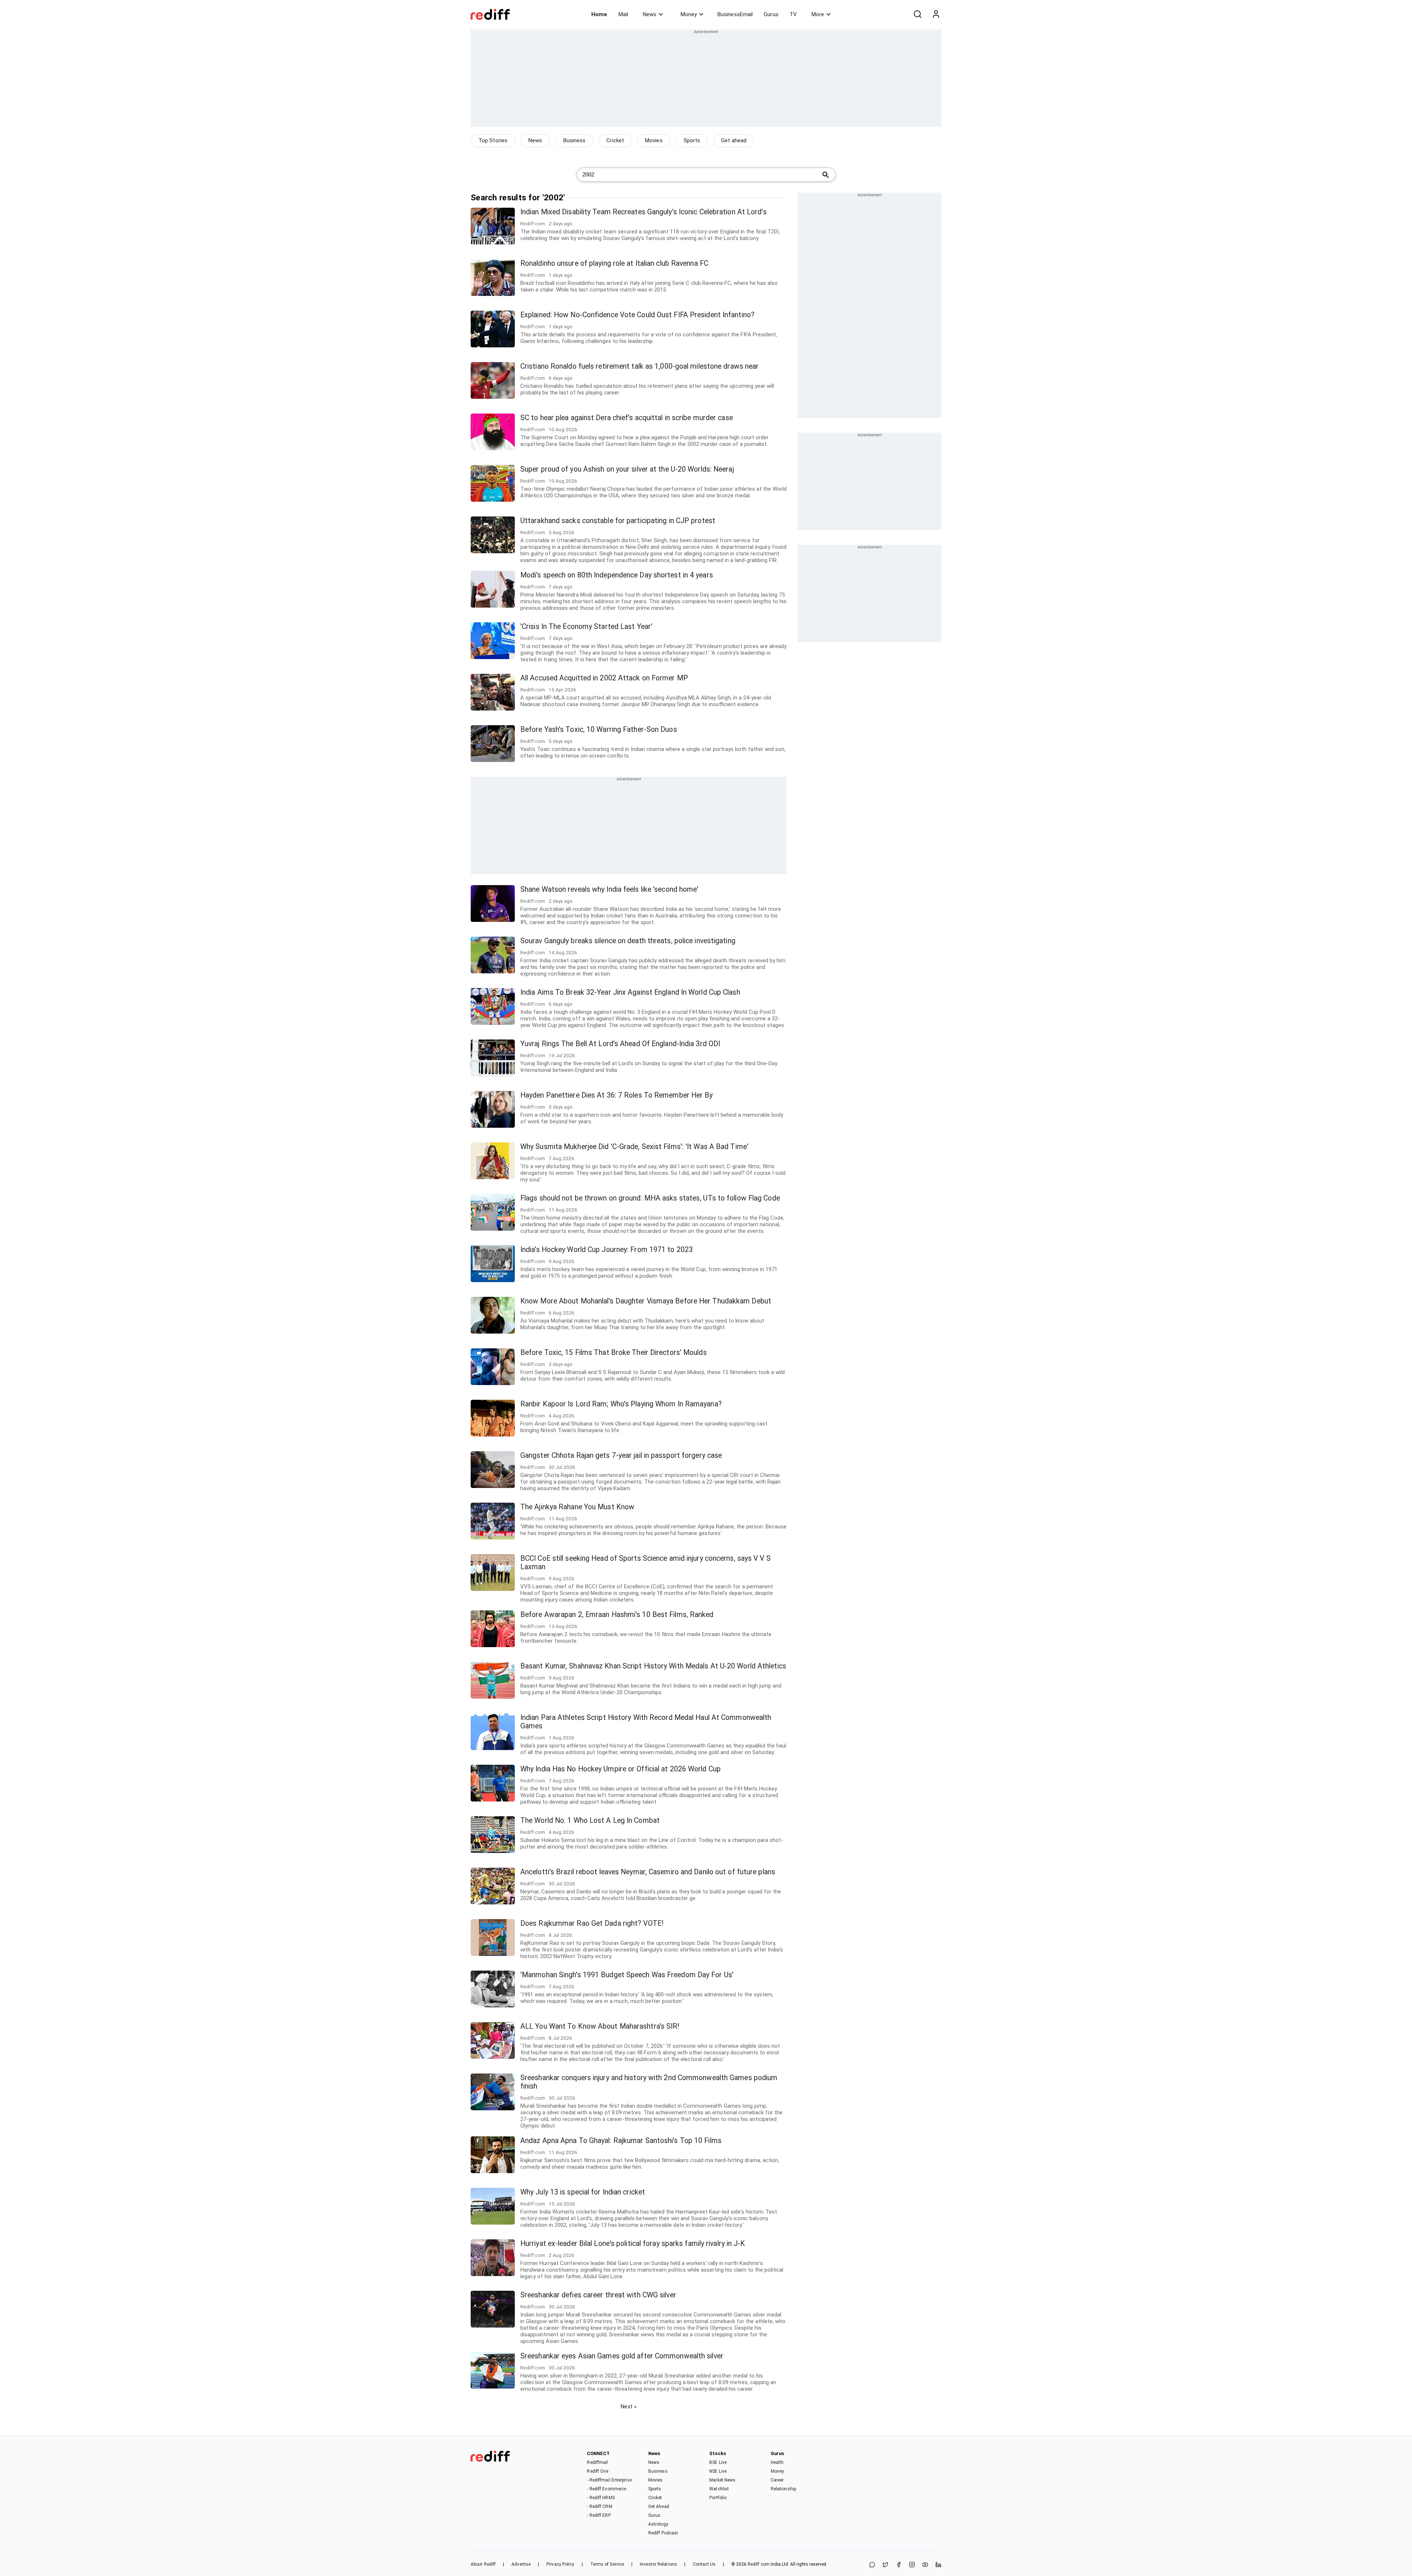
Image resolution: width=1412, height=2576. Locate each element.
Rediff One (598, 2471)
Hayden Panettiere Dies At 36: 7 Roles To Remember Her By (617, 1095)
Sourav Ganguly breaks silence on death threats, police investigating (628, 941)
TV (793, 14)
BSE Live (718, 2462)
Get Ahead (659, 2507)
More (818, 14)
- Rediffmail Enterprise (609, 2480)
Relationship (783, 2489)
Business (575, 140)
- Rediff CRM (599, 2507)
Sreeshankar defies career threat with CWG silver (598, 2295)
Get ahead (734, 140)
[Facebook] (899, 2565)
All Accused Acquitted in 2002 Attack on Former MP (604, 678)
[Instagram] (912, 2565)
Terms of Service (607, 2564)
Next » (629, 2407)
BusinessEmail (735, 14)
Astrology (658, 2524)
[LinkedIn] (938, 2565)
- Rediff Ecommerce (607, 2489)
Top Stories (493, 140)
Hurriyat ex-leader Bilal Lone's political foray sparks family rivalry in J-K (633, 2244)
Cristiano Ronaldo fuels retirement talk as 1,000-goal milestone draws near (639, 366)
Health (777, 2462)
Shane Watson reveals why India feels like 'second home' (609, 889)
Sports (692, 140)
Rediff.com (759, 2564)
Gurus (771, 14)
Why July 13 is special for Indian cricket (583, 2192)
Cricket (615, 140)
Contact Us (704, 2564)
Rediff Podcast (663, 2533)
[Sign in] (936, 14)
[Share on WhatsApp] (872, 2565)
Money (689, 14)
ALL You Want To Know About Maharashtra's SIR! (600, 2026)
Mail (623, 14)
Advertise (521, 2564)
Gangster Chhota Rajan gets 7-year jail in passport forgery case (621, 1455)
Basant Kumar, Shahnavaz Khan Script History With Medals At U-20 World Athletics (653, 1666)
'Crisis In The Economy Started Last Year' (586, 627)
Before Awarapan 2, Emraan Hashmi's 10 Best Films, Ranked (617, 1615)
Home (599, 14)
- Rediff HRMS (601, 2498)
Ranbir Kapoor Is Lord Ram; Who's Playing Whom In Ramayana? (621, 1404)
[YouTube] (925, 2565)
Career (777, 2480)
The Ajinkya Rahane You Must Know (577, 1507)
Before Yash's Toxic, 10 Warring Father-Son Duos (599, 729)
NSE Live (718, 2471)
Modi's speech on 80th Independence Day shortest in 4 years (617, 575)
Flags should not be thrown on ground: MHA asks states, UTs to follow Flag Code (650, 1198)
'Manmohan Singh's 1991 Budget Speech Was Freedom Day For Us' (627, 1975)
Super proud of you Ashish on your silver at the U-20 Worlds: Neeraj (627, 469)
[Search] (917, 14)
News (650, 14)
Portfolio (718, 2498)
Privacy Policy (560, 2564)
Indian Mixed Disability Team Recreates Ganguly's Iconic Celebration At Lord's (643, 212)
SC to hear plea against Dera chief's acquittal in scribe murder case (627, 418)
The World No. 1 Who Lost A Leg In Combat (590, 1820)
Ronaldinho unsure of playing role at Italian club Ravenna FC (614, 263)
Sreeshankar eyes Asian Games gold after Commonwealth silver (622, 2356)
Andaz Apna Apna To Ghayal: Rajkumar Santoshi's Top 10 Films (621, 2141)
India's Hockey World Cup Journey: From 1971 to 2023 (607, 1250)
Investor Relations (658, 2564)
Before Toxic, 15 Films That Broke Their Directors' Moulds (614, 1353)
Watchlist (719, 2489)
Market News (722, 2480)
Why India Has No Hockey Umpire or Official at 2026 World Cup (621, 1769)
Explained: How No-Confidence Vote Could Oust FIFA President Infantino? (637, 315)
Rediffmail (597, 2462)
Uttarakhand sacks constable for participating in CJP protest (618, 521)
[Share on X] (885, 2565)
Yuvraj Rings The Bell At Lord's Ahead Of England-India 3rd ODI (620, 1044)
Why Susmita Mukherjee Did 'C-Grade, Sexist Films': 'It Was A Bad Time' (634, 1147)
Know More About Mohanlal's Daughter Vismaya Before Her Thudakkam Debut (646, 1301)
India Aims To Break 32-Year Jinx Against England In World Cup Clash (630, 992)
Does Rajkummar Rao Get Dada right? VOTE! (592, 1923)
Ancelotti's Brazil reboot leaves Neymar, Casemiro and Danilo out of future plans (648, 1872)
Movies (654, 140)
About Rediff (483, 2564)
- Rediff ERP (599, 2515)
